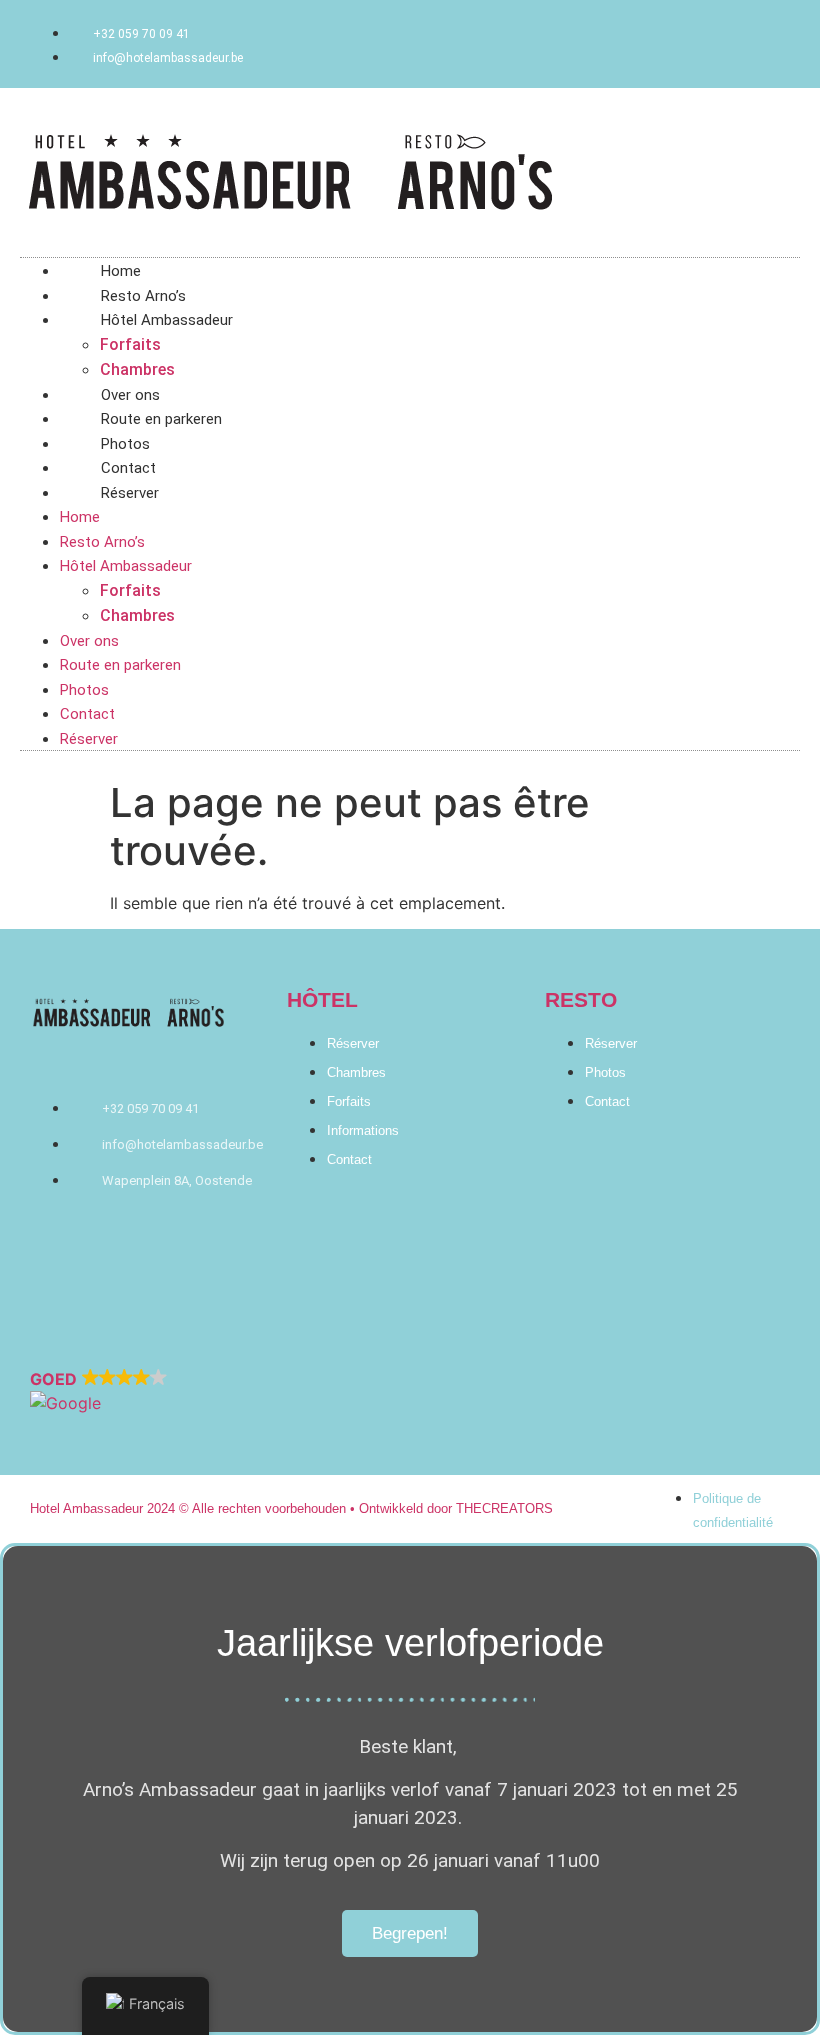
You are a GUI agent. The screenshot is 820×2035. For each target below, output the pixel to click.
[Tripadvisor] (410, 1316)
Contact (87, 714)
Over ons (89, 641)
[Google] (470, 1316)
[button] (410, 1391)
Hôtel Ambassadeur (167, 320)
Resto (581, 999)
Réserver (130, 493)
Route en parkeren (120, 665)
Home (80, 517)
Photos (84, 690)
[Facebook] (350, 1316)
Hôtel (322, 999)
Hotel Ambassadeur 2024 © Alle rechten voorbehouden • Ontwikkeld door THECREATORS (291, 1508)
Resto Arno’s (102, 542)
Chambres (137, 369)
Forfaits (130, 344)
